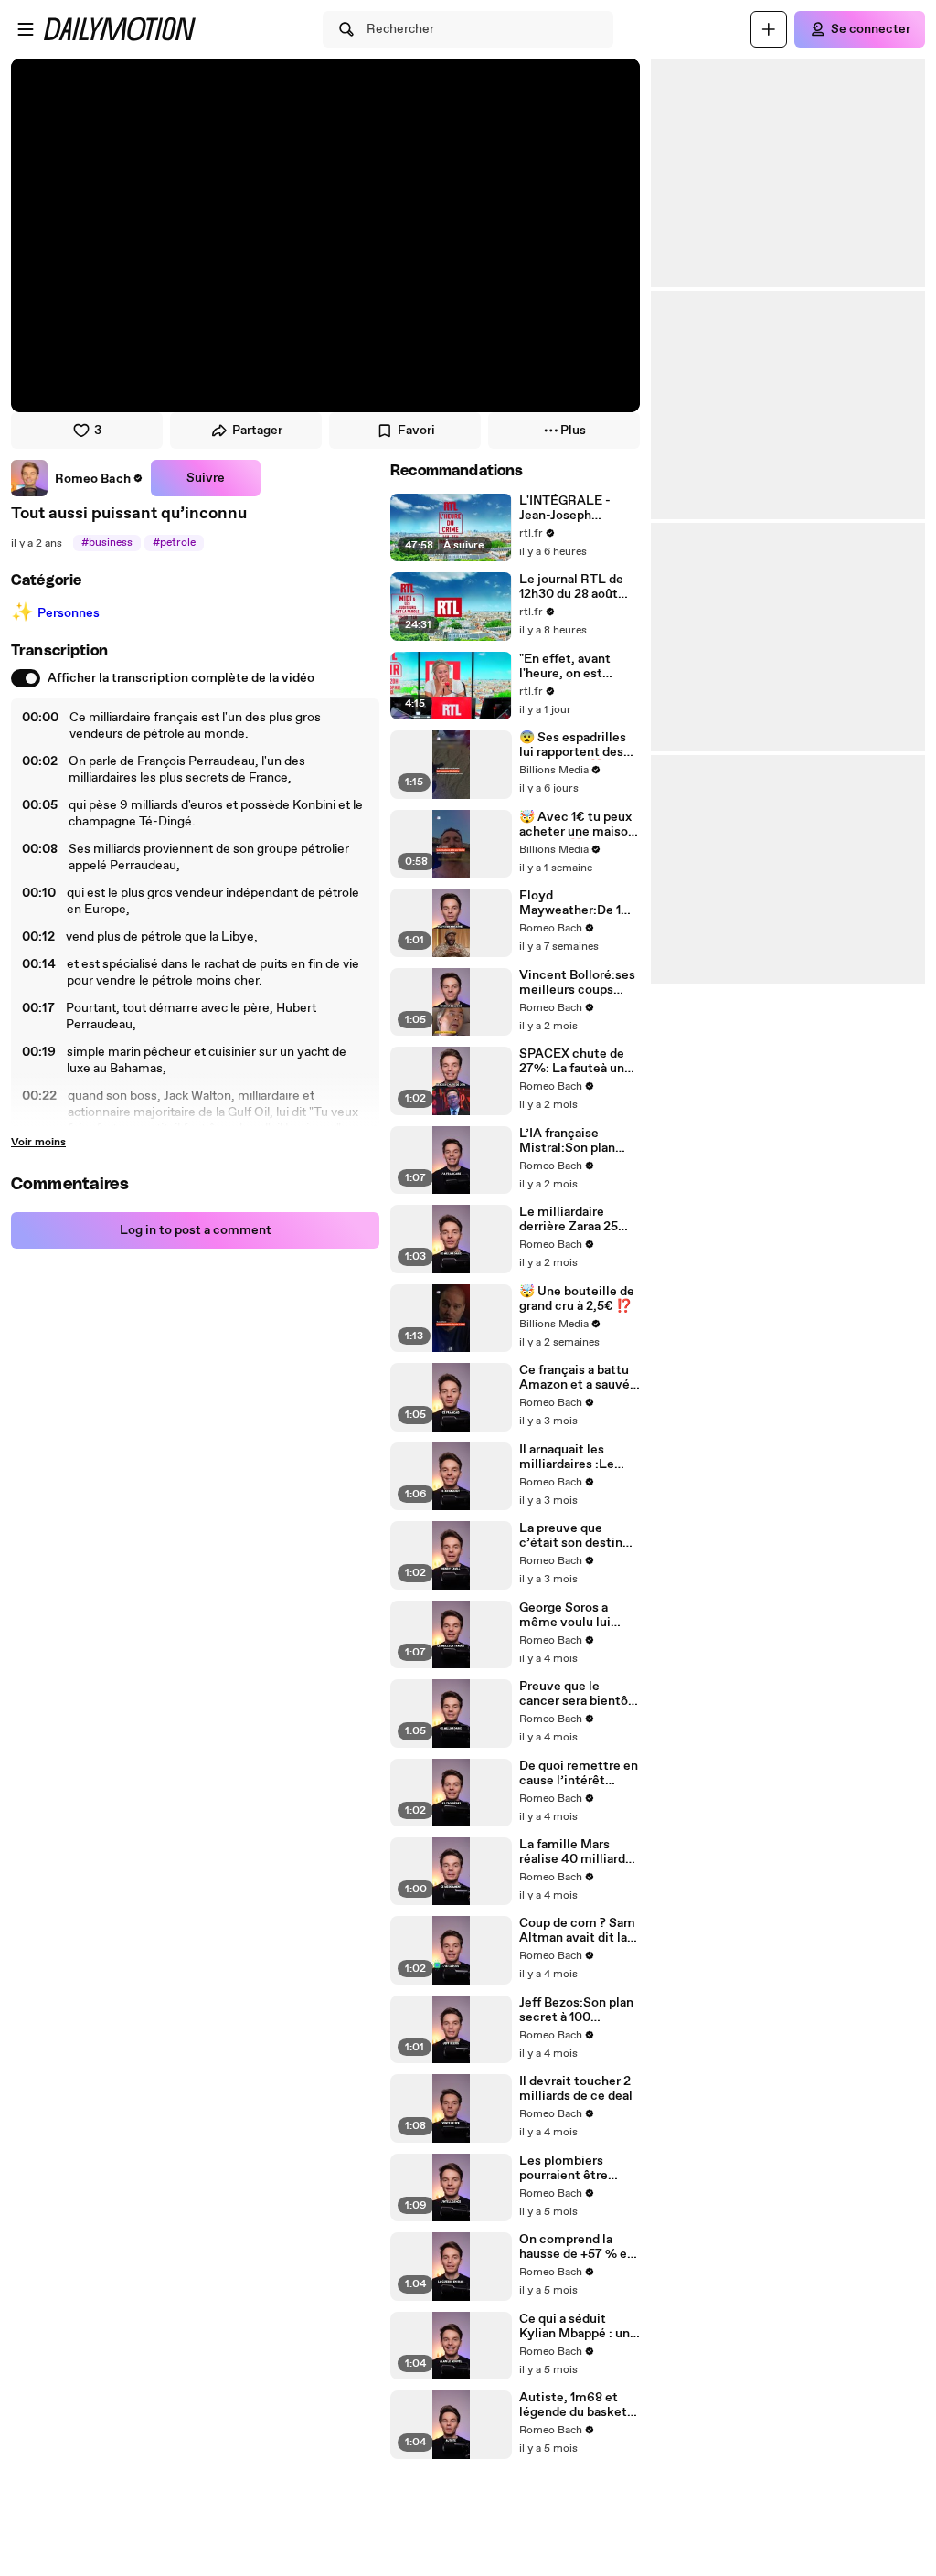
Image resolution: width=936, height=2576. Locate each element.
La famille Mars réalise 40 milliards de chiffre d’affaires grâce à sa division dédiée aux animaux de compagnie (577, 1852)
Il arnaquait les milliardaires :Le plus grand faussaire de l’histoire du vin (577, 1457)
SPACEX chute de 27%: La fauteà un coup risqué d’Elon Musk (574, 1061)
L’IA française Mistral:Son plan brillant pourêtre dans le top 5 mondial (567, 1141)
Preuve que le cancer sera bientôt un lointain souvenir (577, 1694)
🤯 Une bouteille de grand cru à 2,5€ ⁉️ (577, 1299)
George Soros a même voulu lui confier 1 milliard (568, 1615)
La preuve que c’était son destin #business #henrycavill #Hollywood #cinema (571, 1536)
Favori (416, 431)
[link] (77, 478)
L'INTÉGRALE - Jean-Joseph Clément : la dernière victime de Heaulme (577, 508)
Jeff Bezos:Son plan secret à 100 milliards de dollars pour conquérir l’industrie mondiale (578, 2010)
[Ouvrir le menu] (26, 29)
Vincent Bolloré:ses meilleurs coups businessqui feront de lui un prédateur (577, 983)
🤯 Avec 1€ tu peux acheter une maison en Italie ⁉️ (577, 825)
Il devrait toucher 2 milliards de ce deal (576, 2089)
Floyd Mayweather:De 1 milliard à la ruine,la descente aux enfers (579, 903)
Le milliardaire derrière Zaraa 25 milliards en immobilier (569, 1219)
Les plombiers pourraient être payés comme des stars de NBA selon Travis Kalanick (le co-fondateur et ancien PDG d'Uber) (576, 2168)
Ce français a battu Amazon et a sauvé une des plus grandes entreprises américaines (578, 1378)
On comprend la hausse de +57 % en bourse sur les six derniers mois (577, 2247)
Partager (257, 431)
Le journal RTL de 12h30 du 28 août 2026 (571, 587)
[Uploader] (769, 29)
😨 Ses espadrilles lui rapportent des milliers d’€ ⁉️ (573, 745)
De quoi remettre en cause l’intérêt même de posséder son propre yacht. (579, 1773)
